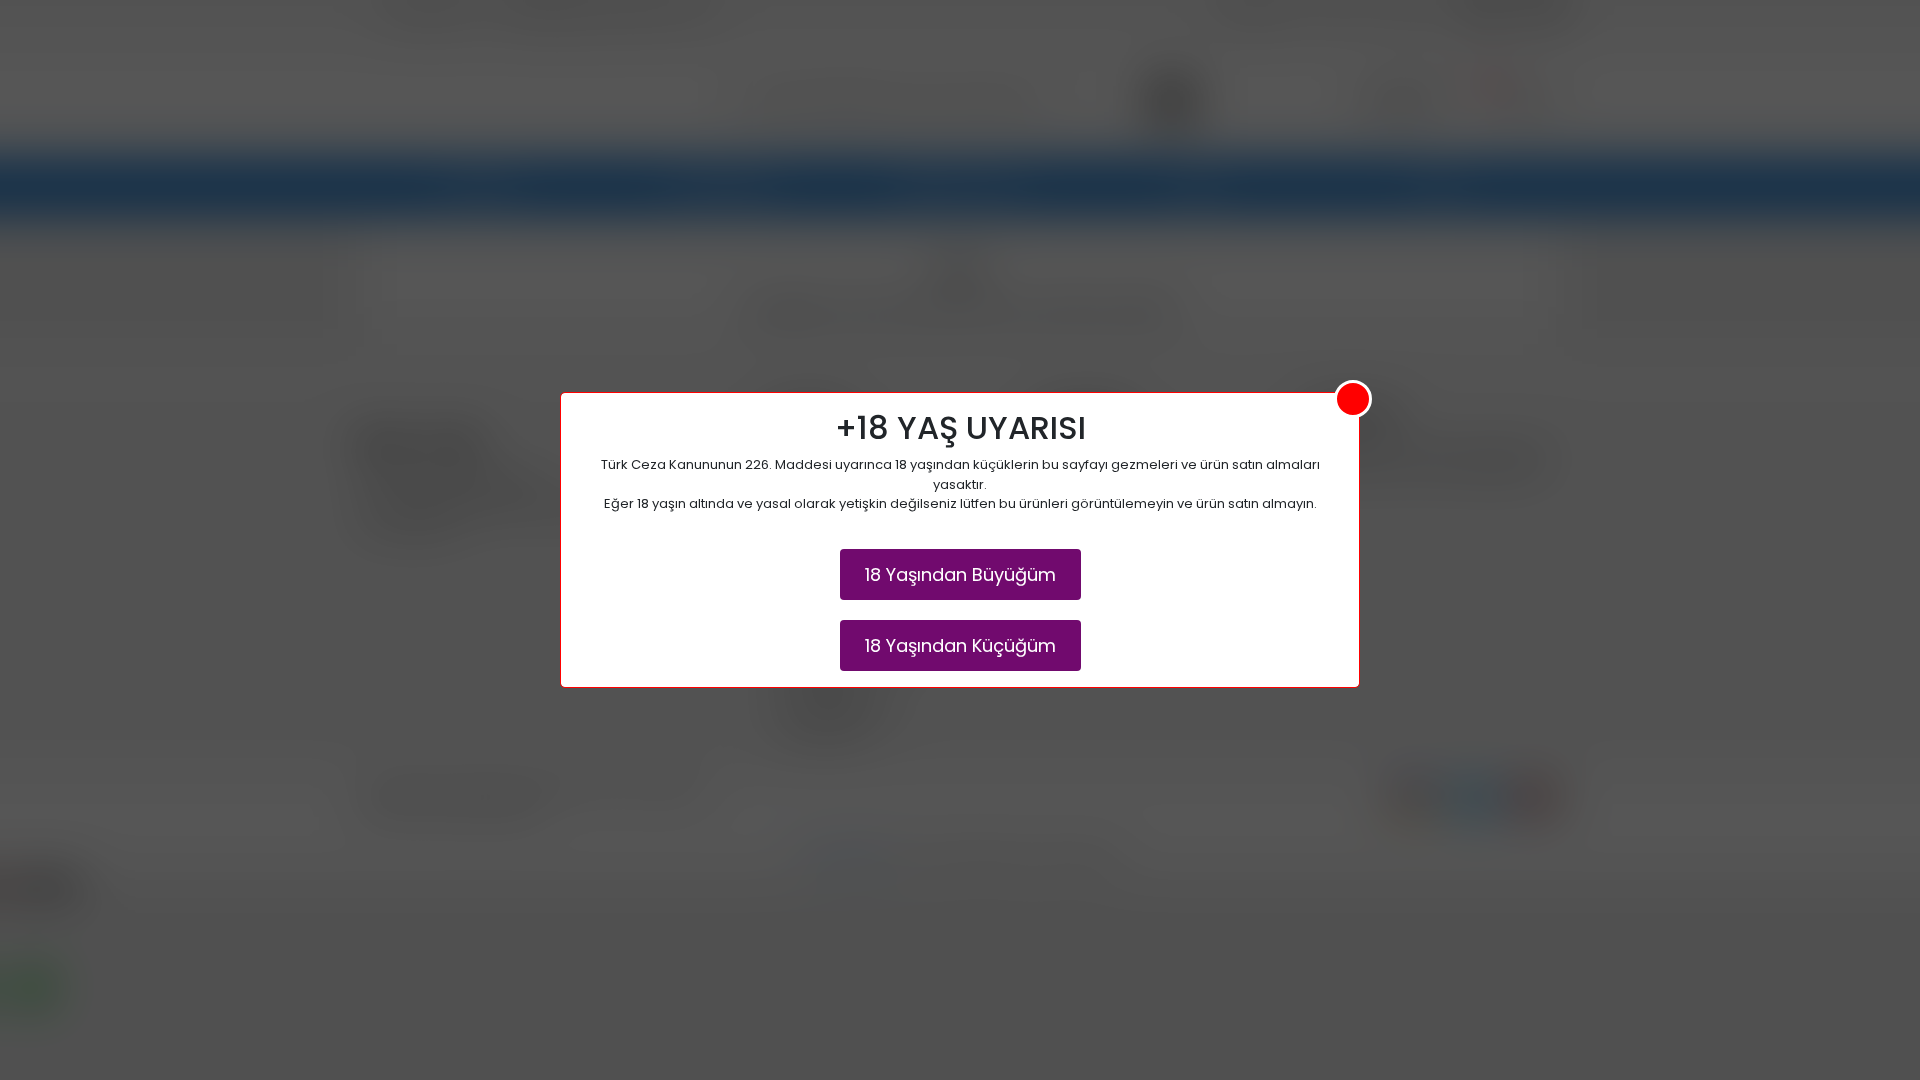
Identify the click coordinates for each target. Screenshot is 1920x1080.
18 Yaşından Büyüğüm (960, 574)
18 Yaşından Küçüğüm (960, 645)
